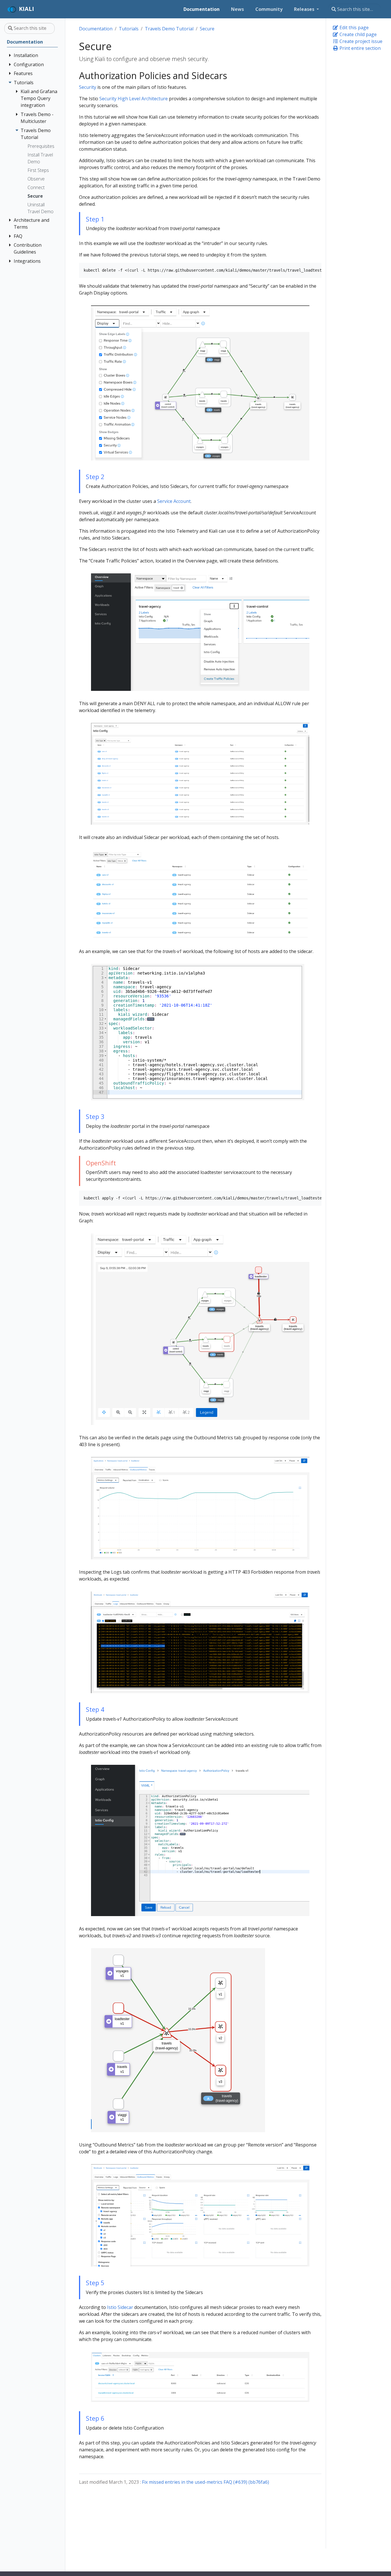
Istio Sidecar (120, 2307)
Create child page (358, 34)
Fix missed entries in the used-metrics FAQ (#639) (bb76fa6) (206, 2482)
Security (88, 87)
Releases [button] (305, 9)
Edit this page (354, 28)
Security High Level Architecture (134, 99)
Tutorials (129, 29)
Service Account (174, 501)
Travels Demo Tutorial (169, 29)
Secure (207, 29)
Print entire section (360, 48)
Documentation (96, 29)
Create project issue (360, 41)
